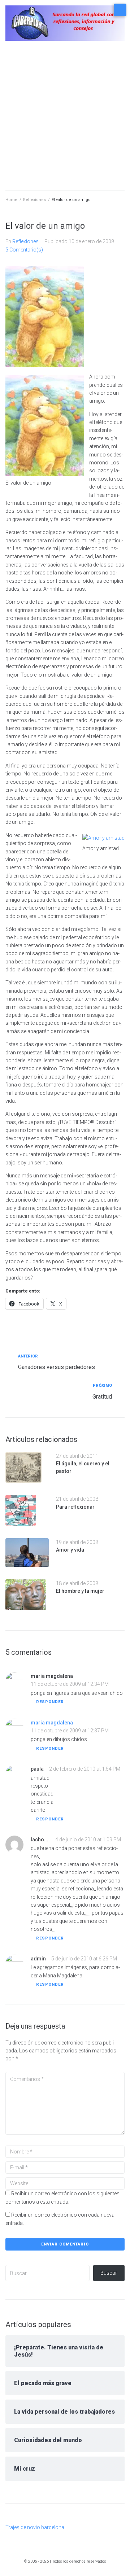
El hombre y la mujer (80, 1591)
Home (11, 200)
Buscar (109, 2273)
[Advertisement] (65, 118)
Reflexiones (34, 200)
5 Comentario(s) (24, 250)
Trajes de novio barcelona (35, 2527)
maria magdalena (52, 1723)
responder (50, 1702)
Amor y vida (70, 1550)
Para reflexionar (75, 1507)
